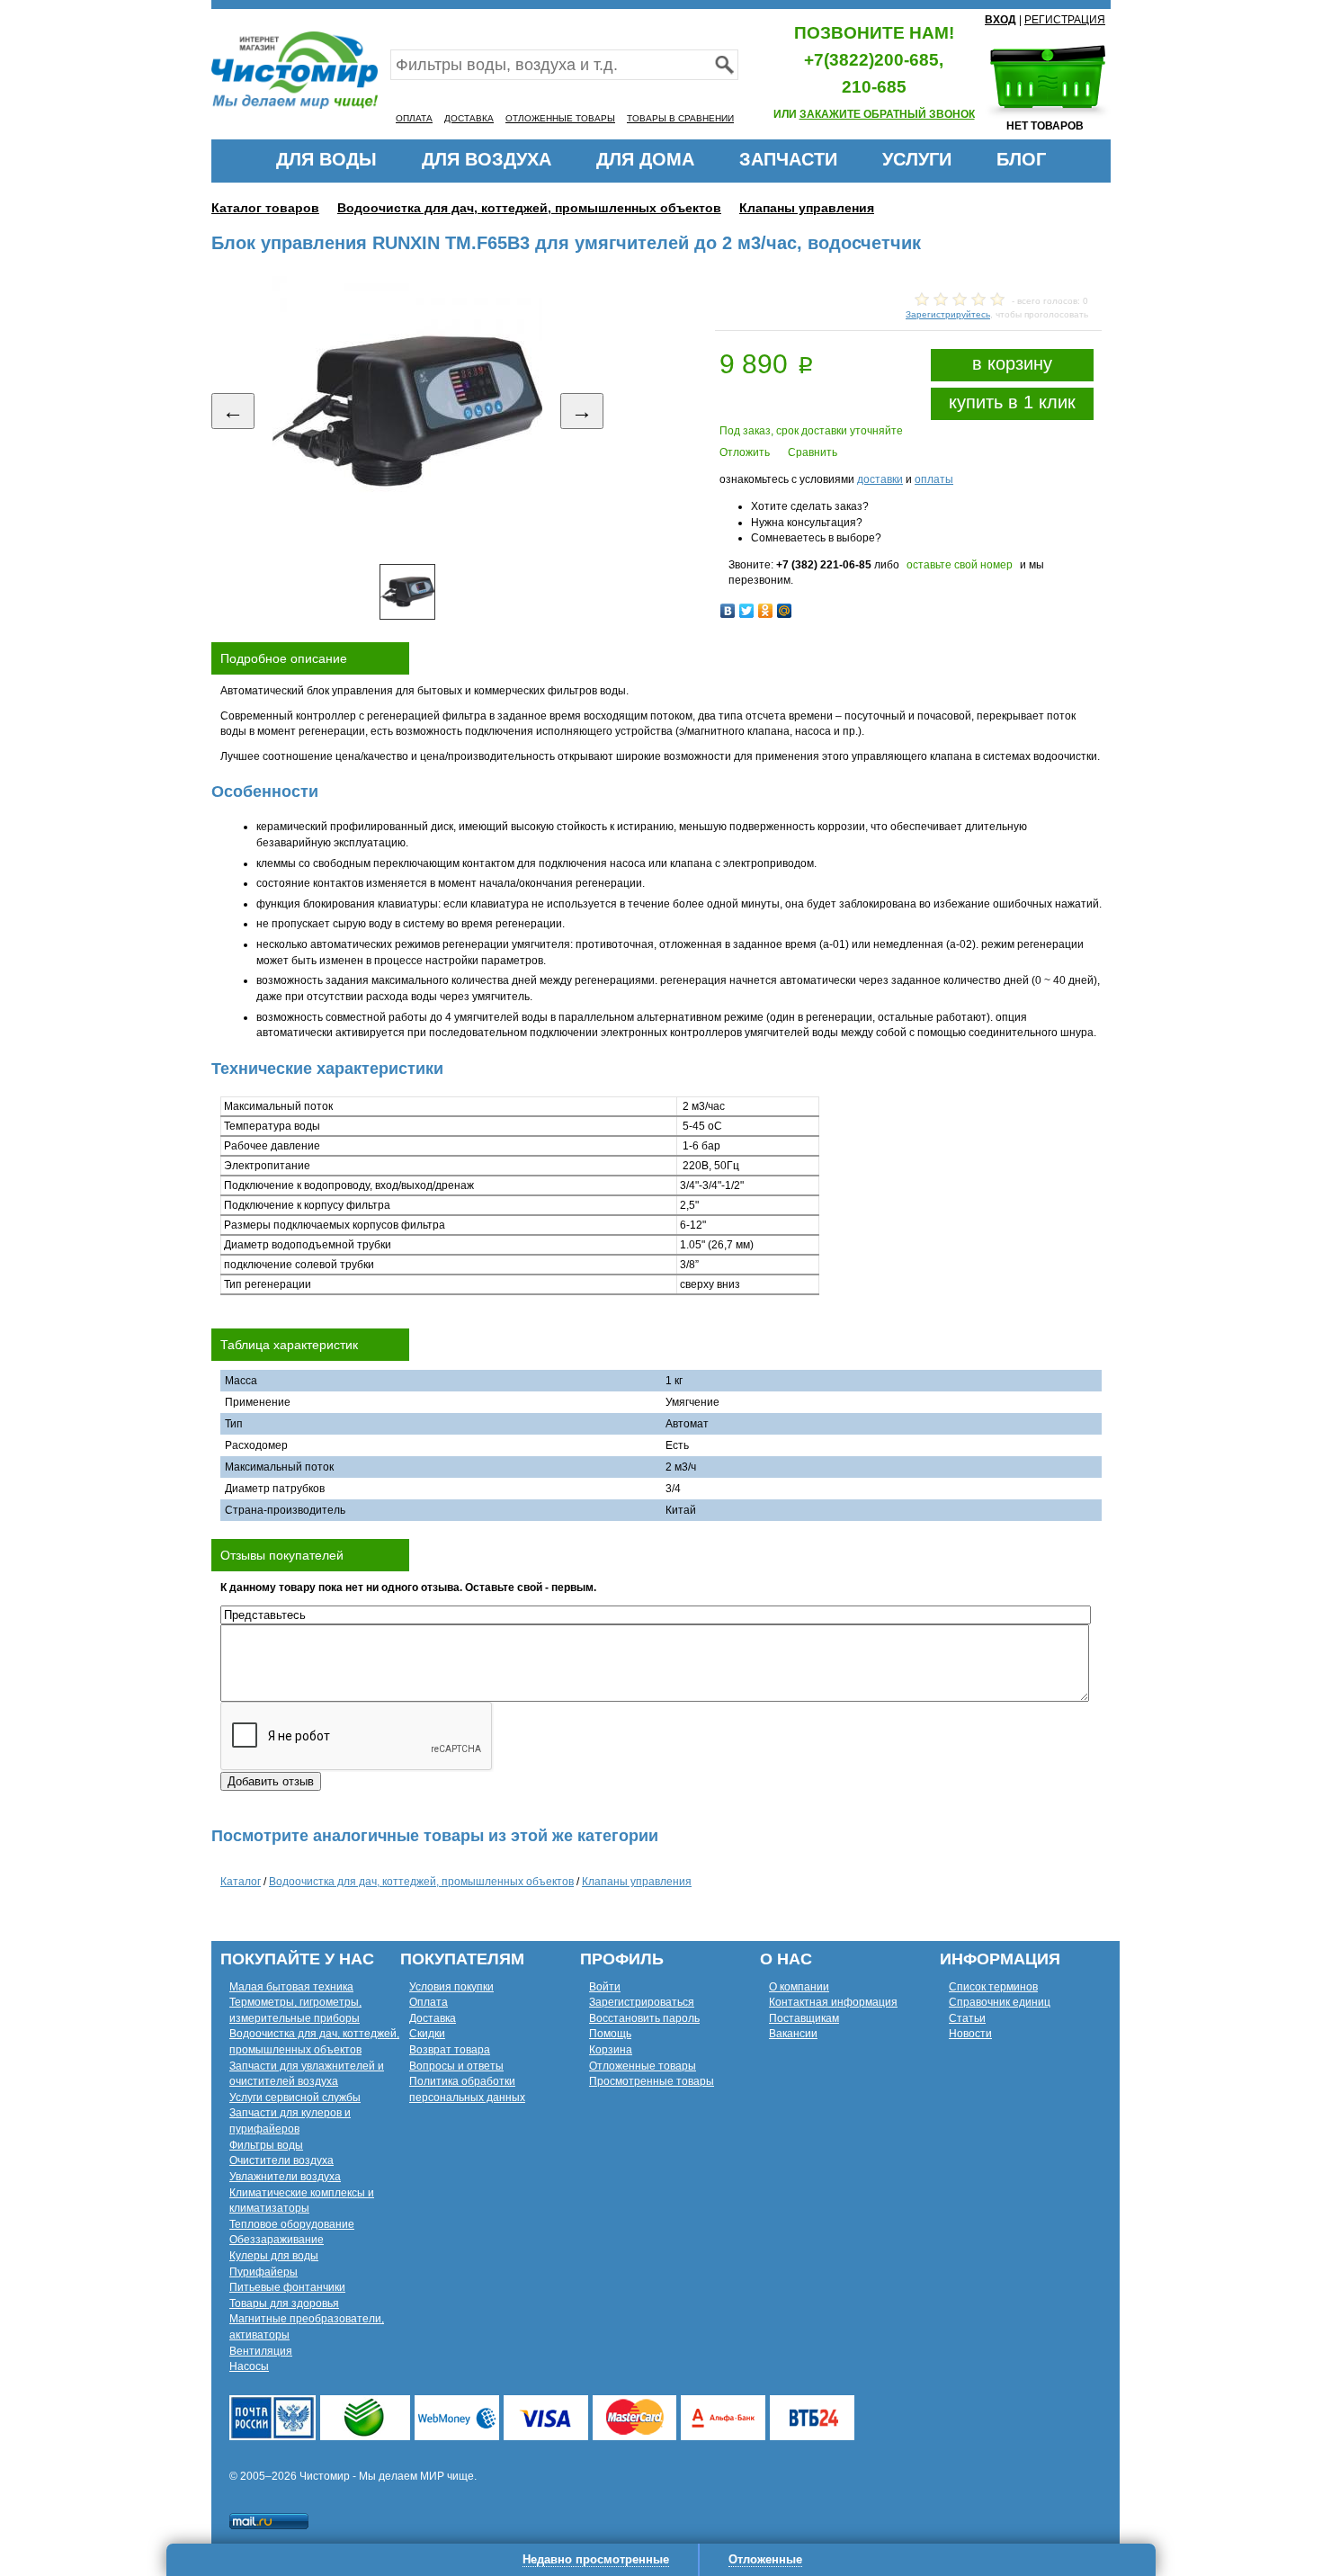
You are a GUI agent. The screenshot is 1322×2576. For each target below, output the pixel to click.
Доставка (433, 2018)
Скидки (427, 2034)
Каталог (241, 1882)
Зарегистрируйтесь (948, 314)
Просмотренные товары (652, 2081)
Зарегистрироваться (642, 2002)
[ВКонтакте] (728, 611)
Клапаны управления (807, 208)
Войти (605, 1987)
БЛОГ (1021, 159)
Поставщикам (804, 2018)
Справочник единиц (1000, 2002)
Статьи (967, 2018)
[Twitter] (747, 611)
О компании (799, 1987)
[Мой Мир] (785, 611)
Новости (970, 2034)
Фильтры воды (266, 2145)
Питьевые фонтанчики (287, 2287)
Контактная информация (833, 2002)
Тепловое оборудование (292, 2224)
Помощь (610, 2034)
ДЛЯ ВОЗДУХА (487, 159)
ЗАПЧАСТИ (788, 159)
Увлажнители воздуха (285, 2177)
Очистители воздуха (281, 2160)
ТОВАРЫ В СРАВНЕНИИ (680, 118)
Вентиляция (261, 2351)
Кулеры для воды (274, 2256)
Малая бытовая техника (291, 1987)
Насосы (249, 2366)
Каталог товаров (265, 208)
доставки (880, 479)
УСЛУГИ (917, 159)
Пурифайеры (264, 2272)
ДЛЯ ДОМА (645, 159)
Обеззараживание (277, 2240)
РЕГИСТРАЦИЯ (1065, 20)
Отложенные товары (643, 2066)
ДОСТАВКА (469, 118)
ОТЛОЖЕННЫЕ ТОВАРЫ (560, 118)
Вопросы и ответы (456, 2066)
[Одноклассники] (766, 611)
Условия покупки (451, 1987)
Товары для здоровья (284, 2303)
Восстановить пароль (644, 2018)
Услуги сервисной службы (295, 2097)
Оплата (429, 2002)
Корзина (611, 2050)
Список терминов (993, 1987)
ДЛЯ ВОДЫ (326, 159)
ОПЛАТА (414, 118)
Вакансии (793, 2034)
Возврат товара (450, 2050)
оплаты (934, 479)
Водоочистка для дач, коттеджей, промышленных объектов (529, 208)
